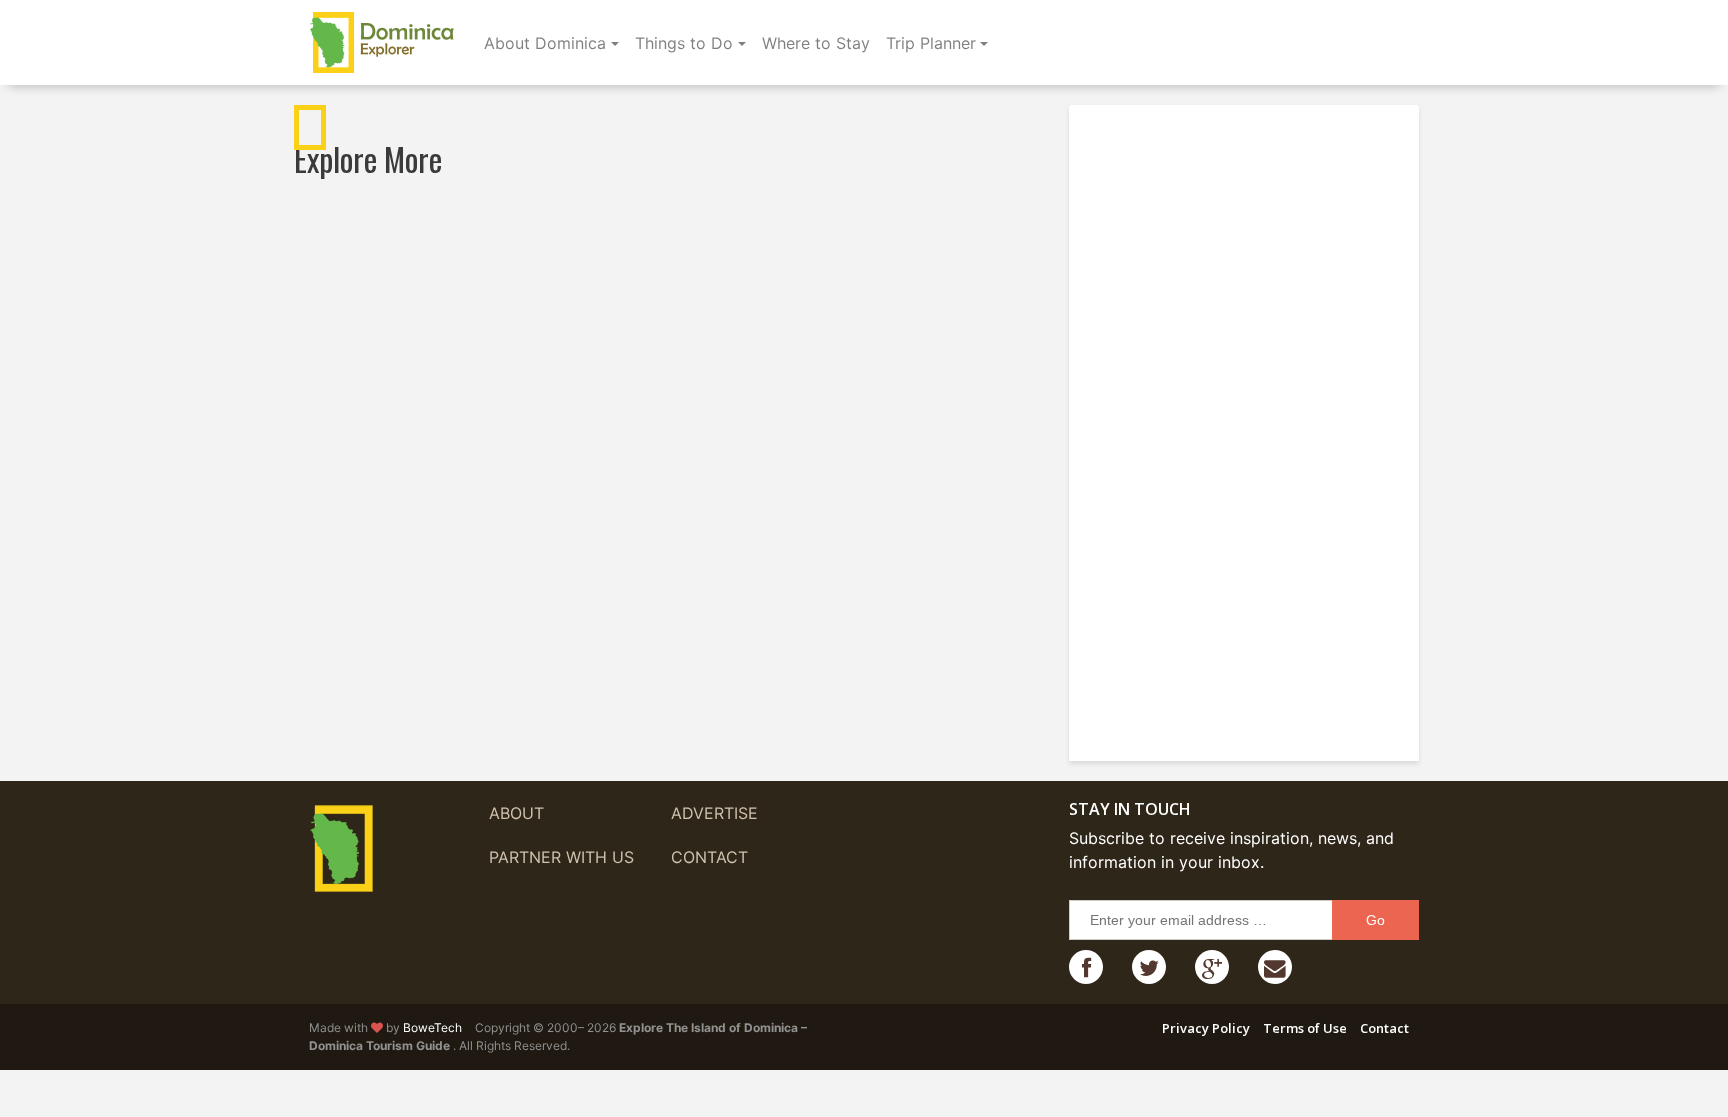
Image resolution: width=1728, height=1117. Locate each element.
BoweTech (432, 1027)
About (516, 813)
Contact (709, 857)
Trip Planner (931, 43)
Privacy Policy (1206, 1028)
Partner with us (561, 857)
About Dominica (545, 43)
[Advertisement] (1249, 425)
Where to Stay (816, 43)
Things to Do (684, 43)
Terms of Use (1305, 1028)
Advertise (714, 813)
